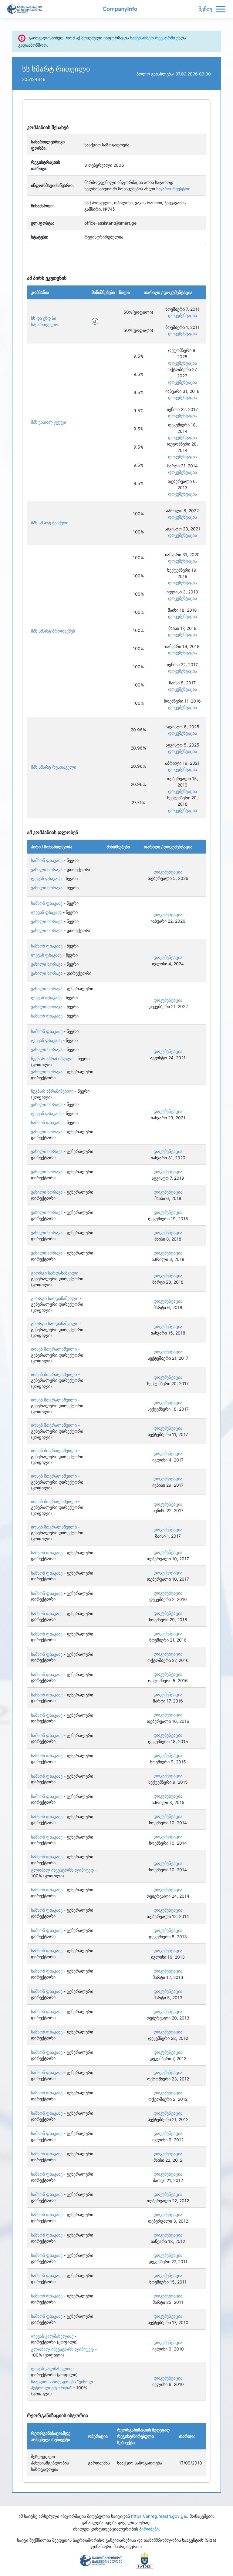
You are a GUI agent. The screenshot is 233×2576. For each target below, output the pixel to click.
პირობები (149, 2529)
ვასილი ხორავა (47, 869)
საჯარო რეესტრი (173, 189)
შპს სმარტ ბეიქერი (50, 523)
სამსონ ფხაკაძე (47, 860)
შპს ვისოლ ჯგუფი (49, 422)
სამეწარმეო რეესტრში (153, 38)
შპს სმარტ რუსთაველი (54, 767)
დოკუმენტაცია (182, 315)
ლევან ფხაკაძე (46, 879)
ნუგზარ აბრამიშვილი (52, 1059)
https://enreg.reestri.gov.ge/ (159, 2516)
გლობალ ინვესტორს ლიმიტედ (62, 1870)
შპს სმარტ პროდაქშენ (53, 631)
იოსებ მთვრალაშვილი (54, 1349)
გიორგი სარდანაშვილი (55, 1273)
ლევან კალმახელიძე (52, 2336)
